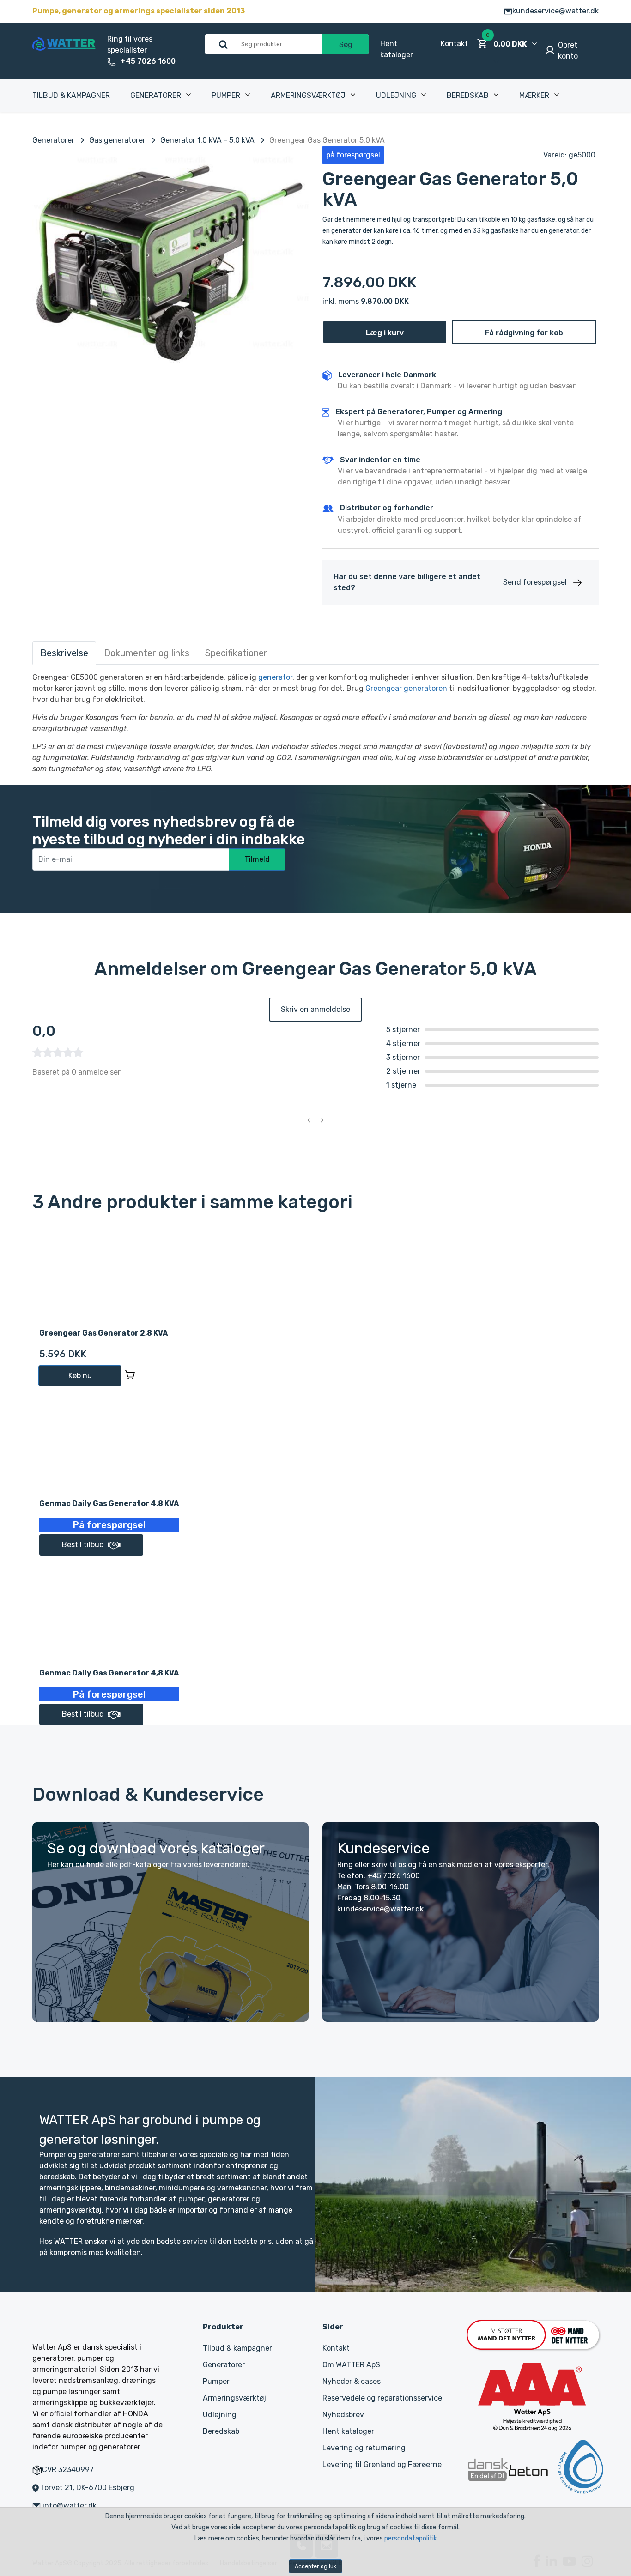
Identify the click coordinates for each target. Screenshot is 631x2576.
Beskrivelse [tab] (64, 653)
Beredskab (468, 95)
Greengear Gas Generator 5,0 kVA (327, 140)
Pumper (226, 95)
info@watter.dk (70, 2506)
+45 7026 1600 (148, 61)
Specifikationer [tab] (236, 653)
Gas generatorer (117, 140)
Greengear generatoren (406, 688)
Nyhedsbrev (343, 2415)
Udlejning (396, 95)
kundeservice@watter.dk (555, 11)
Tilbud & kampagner (71, 95)
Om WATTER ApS (351, 2365)
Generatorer (156, 95)
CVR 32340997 (68, 2470)
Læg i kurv (385, 333)
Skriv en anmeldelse (315, 1009)
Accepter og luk (315, 2566)
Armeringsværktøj (308, 95)
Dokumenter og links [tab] (147, 653)
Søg (346, 45)
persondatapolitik (411, 2538)
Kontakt (454, 44)
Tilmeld (257, 859)
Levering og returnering (364, 2448)
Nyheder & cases (352, 2381)
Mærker (534, 95)
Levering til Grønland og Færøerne (382, 2464)
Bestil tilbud (83, 1545)
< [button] (309, 1120)
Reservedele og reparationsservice (382, 2398)
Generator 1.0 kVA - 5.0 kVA (207, 140)
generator (275, 677)
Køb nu (80, 1376)
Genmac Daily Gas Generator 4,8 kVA (109, 1503)
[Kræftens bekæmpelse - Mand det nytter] (533, 2334)
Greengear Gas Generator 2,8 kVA (103, 1333)
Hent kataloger (348, 2431)
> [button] (322, 1120)
